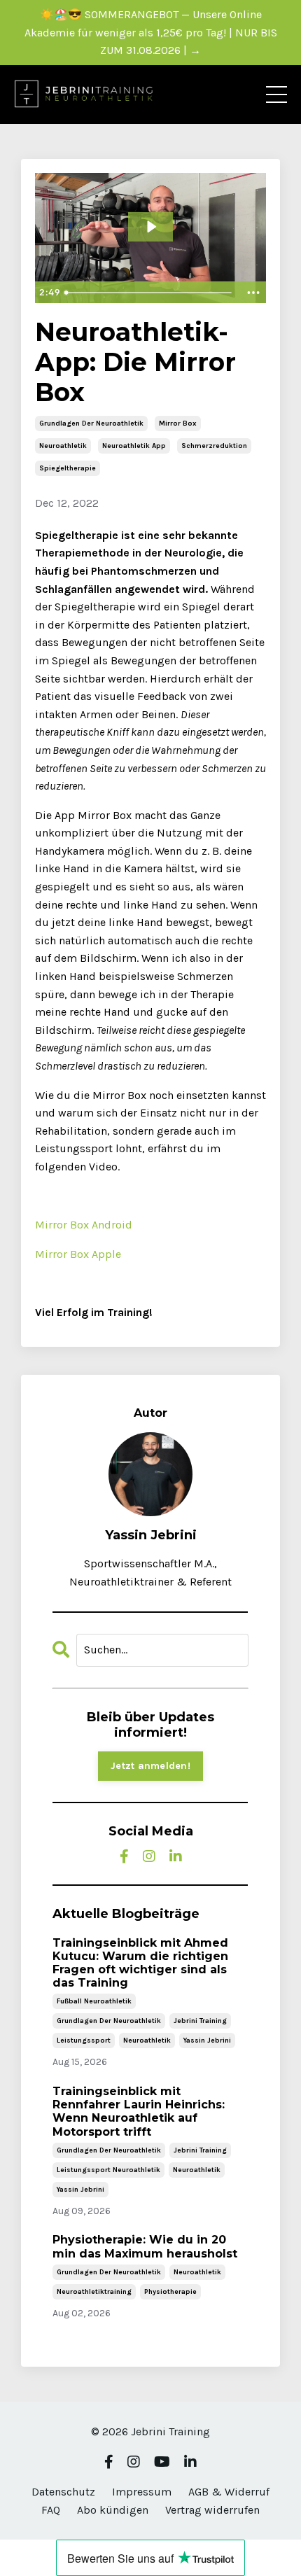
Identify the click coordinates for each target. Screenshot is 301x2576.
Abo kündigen (113, 2510)
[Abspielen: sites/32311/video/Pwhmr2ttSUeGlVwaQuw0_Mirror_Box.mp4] (151, 227)
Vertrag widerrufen (212, 2510)
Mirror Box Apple (78, 1254)
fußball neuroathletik (94, 2001)
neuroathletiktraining (94, 2292)
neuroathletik (63, 446)
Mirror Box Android (84, 1225)
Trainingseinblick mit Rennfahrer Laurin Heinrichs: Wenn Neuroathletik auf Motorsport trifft (139, 2112)
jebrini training (200, 2021)
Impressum (142, 2492)
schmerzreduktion (214, 446)
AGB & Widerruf (229, 2492)
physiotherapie (170, 2292)
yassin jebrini (207, 2040)
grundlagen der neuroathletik (91, 423)
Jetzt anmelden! (150, 1766)
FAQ (51, 2510)
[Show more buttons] (253, 293)
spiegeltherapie (68, 468)
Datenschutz (63, 2492)
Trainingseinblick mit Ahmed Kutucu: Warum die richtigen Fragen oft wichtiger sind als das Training (140, 1963)
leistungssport (84, 2040)
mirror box (178, 423)
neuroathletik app (134, 446)
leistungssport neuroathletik (108, 2170)
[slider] (149, 293)
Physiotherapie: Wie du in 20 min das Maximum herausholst (145, 2246)
